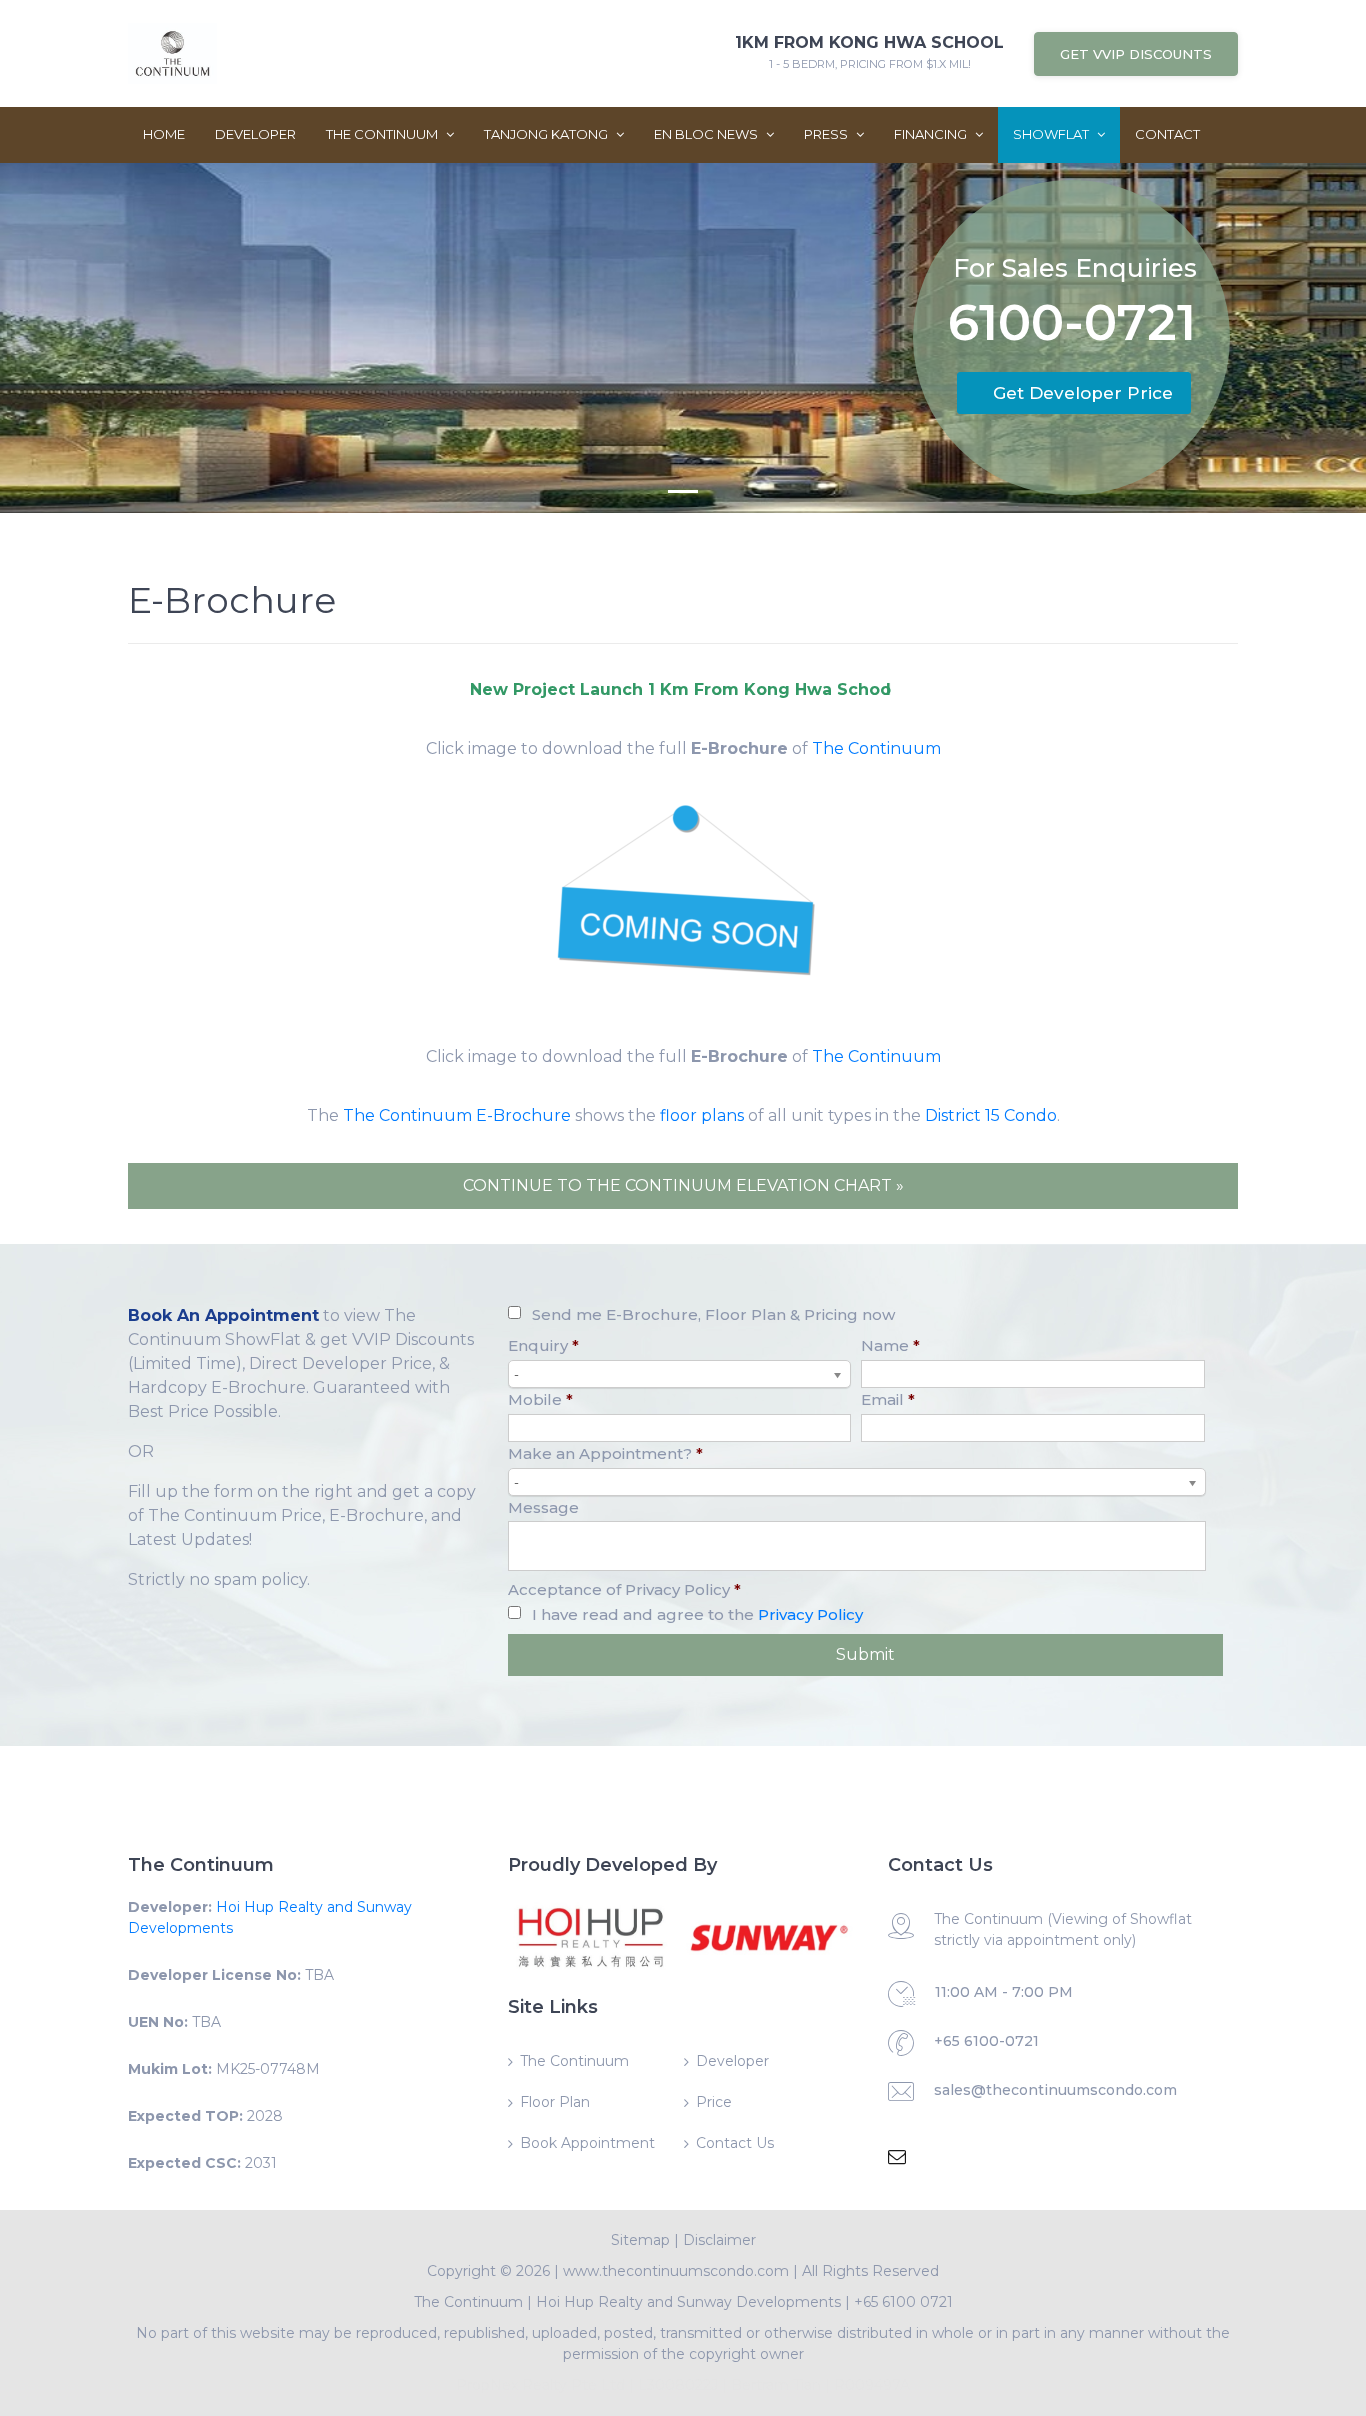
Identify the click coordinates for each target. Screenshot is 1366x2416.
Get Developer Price (1083, 393)
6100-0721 (1072, 326)
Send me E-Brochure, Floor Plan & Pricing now (713, 1314)
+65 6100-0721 (986, 2041)
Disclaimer (719, 2240)
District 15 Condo (991, 1115)
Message (543, 1507)
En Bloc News (707, 134)
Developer (255, 134)
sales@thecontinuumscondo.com (1055, 2090)
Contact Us (735, 2143)
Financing (932, 134)
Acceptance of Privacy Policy (624, 1589)
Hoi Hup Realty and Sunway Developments (688, 2302)
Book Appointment (587, 2143)
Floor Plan (555, 2102)
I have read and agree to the (697, 1614)
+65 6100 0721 (903, 2302)
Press (827, 134)
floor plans (702, 1115)
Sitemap (640, 2240)
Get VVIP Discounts (1136, 54)
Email (888, 1399)
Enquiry (543, 1345)
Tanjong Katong (547, 134)
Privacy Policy (810, 1614)
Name (890, 1345)
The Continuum (383, 134)
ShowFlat (1052, 134)
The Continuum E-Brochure (457, 1115)
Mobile (540, 1399)
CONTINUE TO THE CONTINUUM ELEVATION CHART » (683, 1185)
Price (714, 2102)
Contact (1167, 134)
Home (164, 134)
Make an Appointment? (605, 1453)
